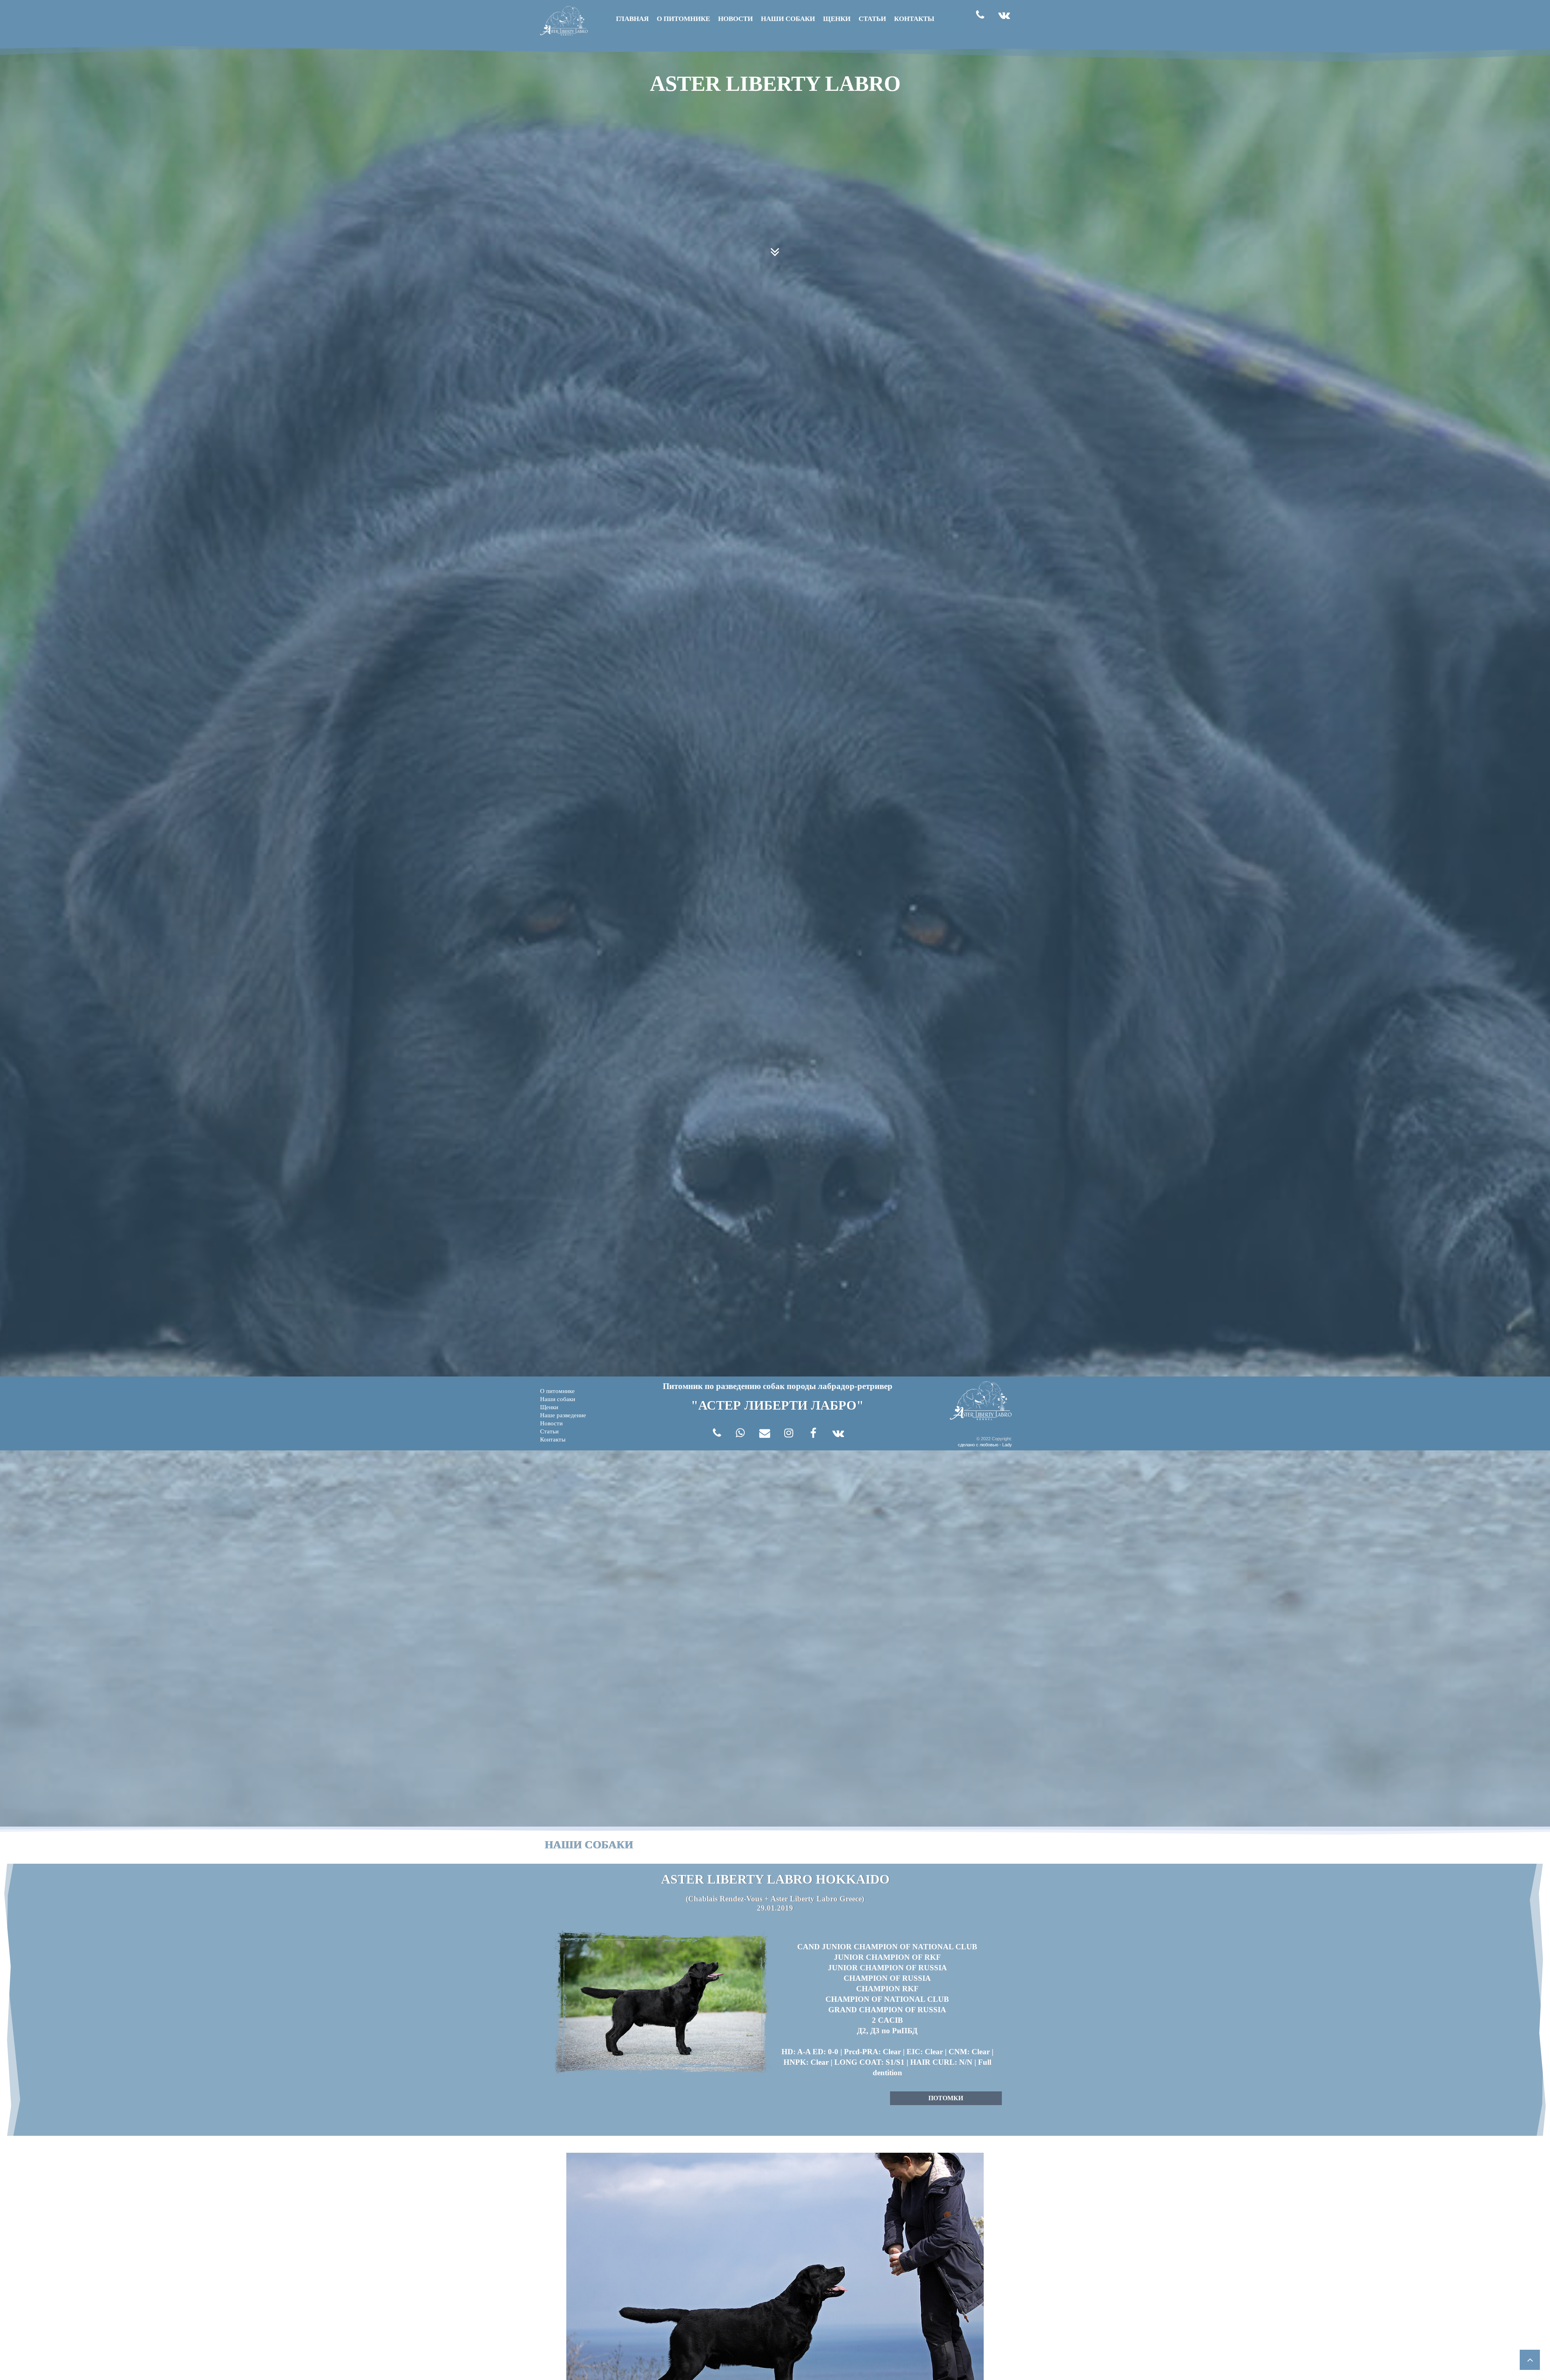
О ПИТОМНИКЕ (683, 19)
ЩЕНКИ (837, 19)
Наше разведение (563, 1415)
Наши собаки (558, 1399)
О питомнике (557, 1391)
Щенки (549, 1407)
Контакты (553, 1439)
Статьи (549, 1431)
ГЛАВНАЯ (632, 19)
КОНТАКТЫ (914, 19)
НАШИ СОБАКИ (788, 19)
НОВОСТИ (735, 19)
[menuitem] (574, 1391)
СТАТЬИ (872, 19)
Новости (551, 1423)
